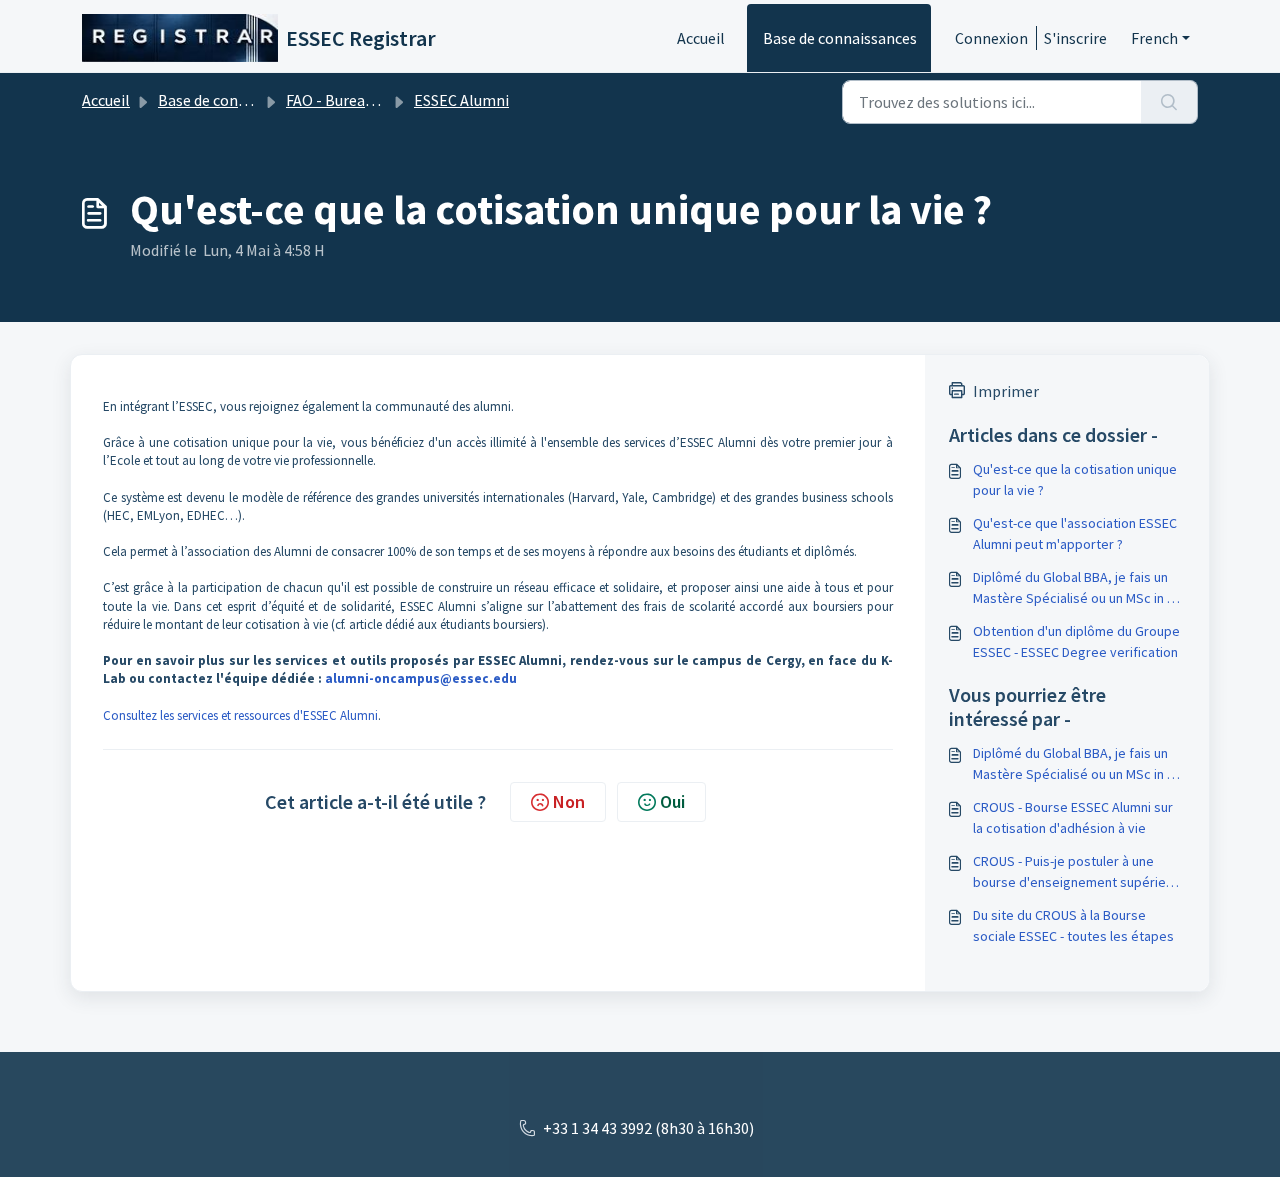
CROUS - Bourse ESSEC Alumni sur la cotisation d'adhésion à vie (1073, 817)
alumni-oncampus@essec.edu (421, 678)
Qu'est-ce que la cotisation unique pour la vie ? (1075, 479)
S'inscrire (1075, 38)
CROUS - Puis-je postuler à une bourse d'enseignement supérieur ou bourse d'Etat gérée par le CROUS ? (1075, 872)
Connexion (991, 38)
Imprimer (1006, 391)
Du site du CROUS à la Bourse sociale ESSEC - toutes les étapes (1073, 925)
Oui (672, 801)
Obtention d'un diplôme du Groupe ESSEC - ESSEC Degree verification (1076, 641)
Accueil (701, 38)
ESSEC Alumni (461, 100)
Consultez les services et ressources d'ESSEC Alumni (240, 715)
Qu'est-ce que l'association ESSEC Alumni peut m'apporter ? (1075, 533)
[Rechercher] (1169, 102)
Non (569, 801)
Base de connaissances (840, 38)
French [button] (1154, 38)
